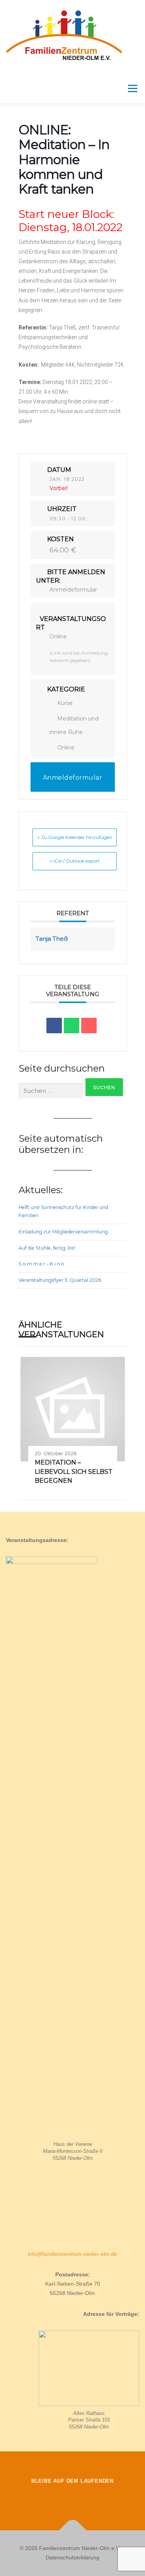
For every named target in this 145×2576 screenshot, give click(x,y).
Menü (132, 88)
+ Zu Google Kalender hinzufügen (75, 837)
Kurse (65, 703)
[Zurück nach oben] (72, 2531)
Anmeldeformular (73, 590)
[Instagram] (73, 2497)
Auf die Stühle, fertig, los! (47, 1248)
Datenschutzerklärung (72, 2557)
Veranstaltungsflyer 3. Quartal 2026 (60, 1280)
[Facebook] (51, 2497)
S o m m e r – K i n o (41, 1264)
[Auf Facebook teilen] (54, 1026)
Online (66, 748)
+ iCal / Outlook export (75, 861)
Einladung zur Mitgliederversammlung (63, 1232)
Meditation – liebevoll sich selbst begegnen (74, 1472)
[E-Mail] (89, 1026)
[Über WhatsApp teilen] (72, 1026)
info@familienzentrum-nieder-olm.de (72, 2254)
